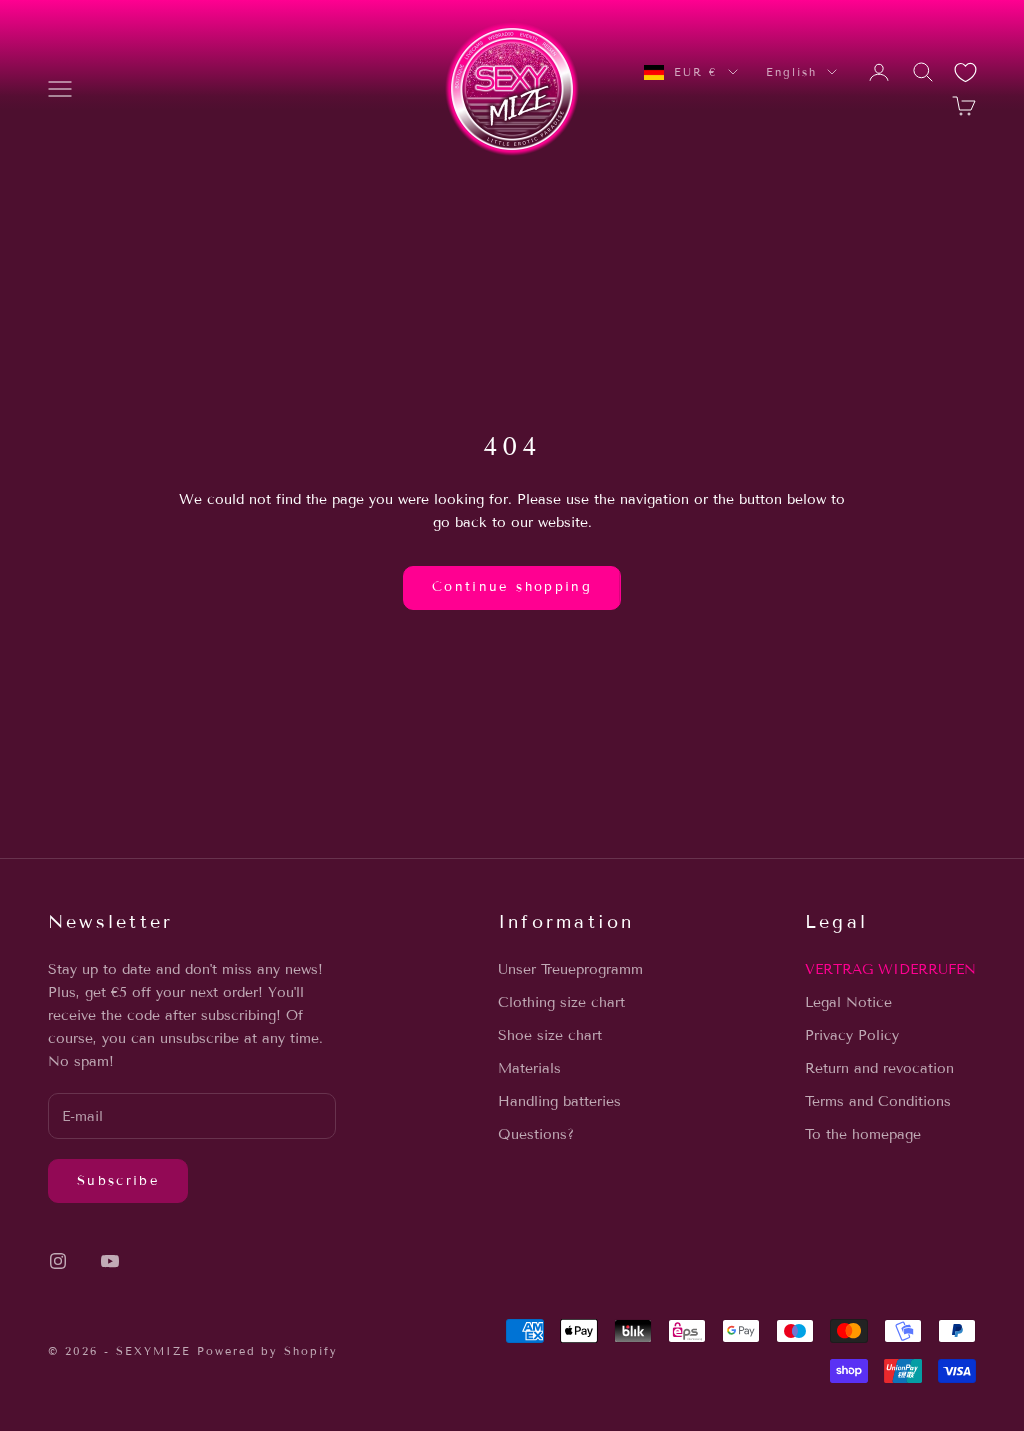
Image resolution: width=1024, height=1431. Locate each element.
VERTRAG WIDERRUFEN (890, 969)
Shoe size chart (550, 1035)
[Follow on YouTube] (110, 1261)
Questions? (536, 1134)
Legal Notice (848, 1002)
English (791, 72)
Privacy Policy (852, 1035)
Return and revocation (879, 1068)
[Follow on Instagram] (58, 1261)
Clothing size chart (561, 1002)
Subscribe (118, 1181)
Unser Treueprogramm (570, 969)
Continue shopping (512, 587)
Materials (529, 1068)
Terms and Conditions (878, 1101)
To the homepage (863, 1134)
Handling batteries (559, 1101)
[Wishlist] (965, 72)
